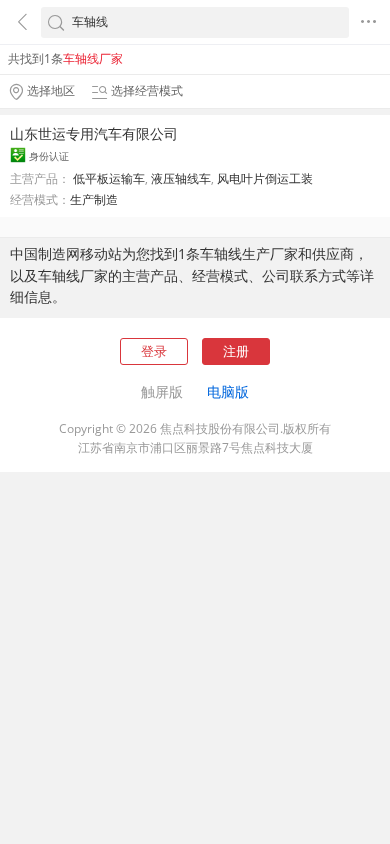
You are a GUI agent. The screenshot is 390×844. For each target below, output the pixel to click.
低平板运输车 (109, 178)
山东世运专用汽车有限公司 (94, 133)
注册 (236, 351)
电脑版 (228, 391)
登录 (154, 351)
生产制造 (94, 199)
